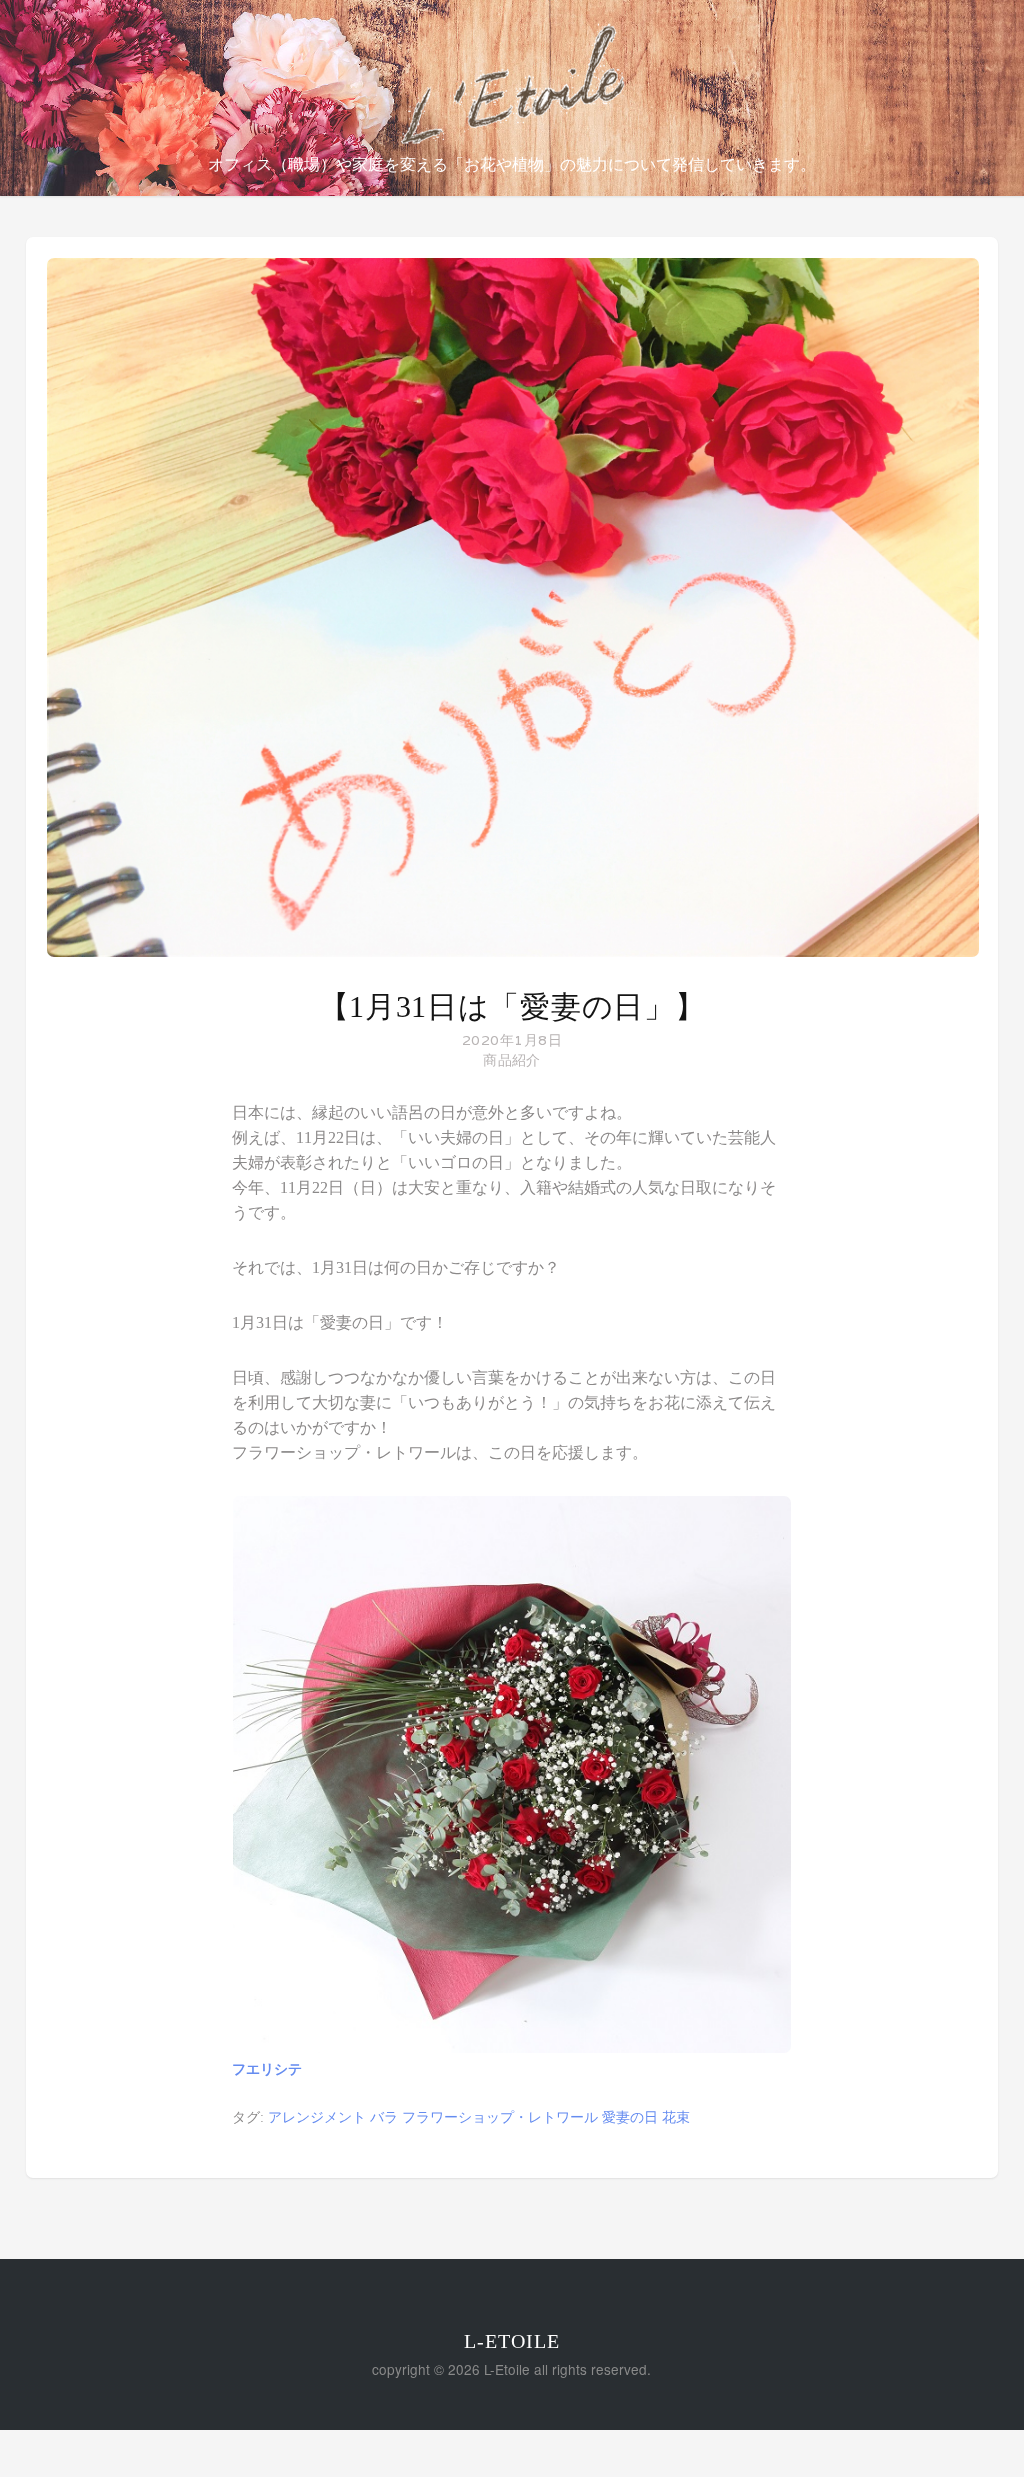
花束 (676, 2117)
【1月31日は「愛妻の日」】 (512, 1006)
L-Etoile (512, 2341)
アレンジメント (317, 2117)
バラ (384, 2117)
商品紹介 (511, 1060)
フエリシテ (267, 2069)
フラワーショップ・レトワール (500, 2117)
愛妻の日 (630, 2117)
